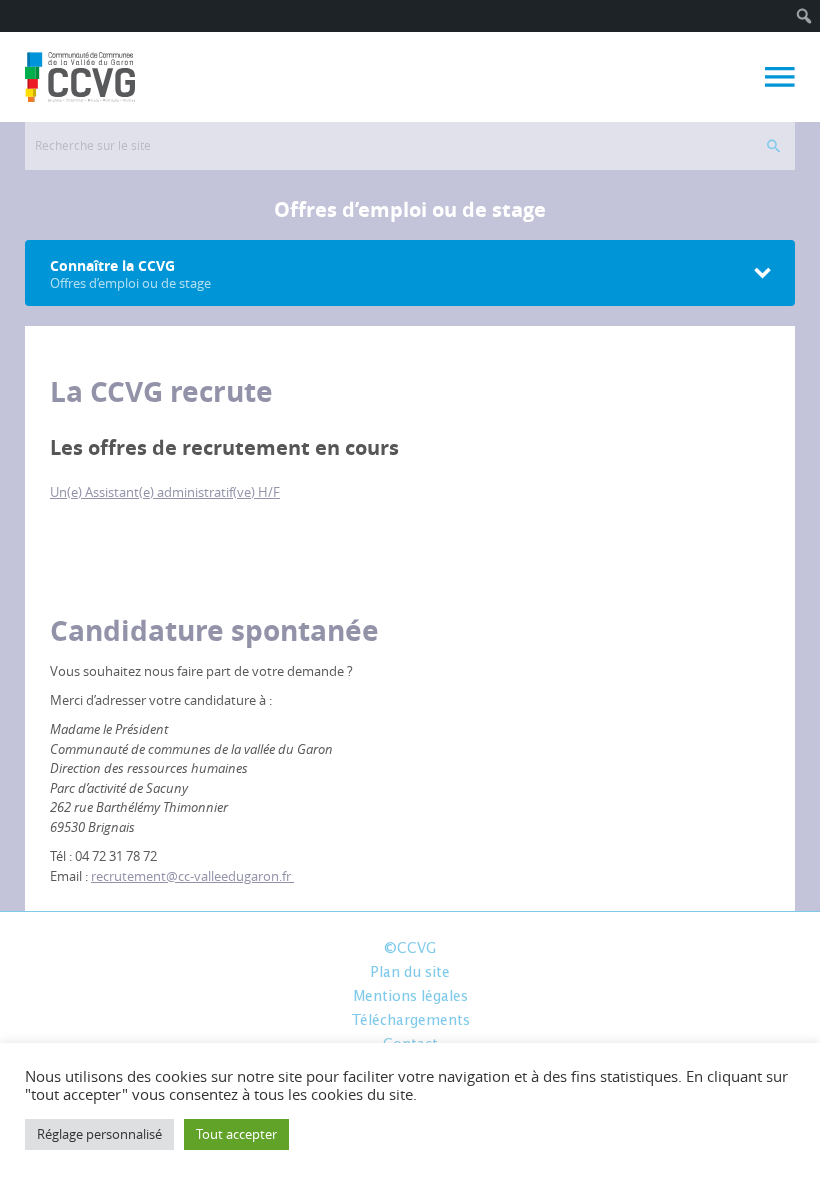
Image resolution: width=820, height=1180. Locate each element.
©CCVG (410, 949)
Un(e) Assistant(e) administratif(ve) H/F (165, 492)
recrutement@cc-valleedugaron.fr (192, 876)
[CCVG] (80, 77)
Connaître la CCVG (130, 274)
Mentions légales (410, 997)
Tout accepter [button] (236, 1134)
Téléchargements (410, 1021)
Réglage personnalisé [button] (99, 1134)
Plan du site (410, 973)
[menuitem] (804, 16)
